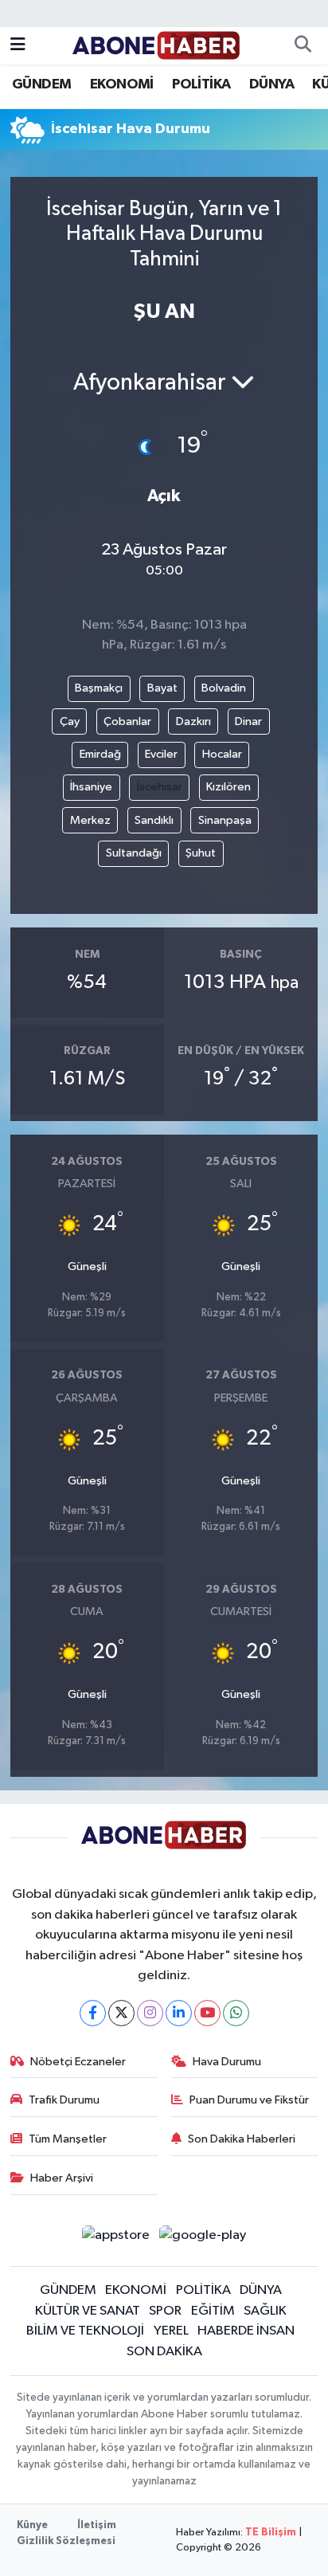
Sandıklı (154, 820)
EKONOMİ (122, 84)
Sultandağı (134, 853)
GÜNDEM (41, 84)
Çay (70, 721)
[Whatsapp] (236, 2013)
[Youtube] (207, 2013)
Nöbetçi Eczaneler (78, 2062)
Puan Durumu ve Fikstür (249, 2100)
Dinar (248, 721)
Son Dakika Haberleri (242, 2139)
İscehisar (160, 787)
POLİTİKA (201, 84)
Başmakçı (99, 688)
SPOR (165, 2311)
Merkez (90, 820)
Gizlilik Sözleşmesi (66, 2541)
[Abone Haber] (156, 45)
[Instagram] (150, 2013)
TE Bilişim (271, 2533)
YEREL (171, 2331)
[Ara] (303, 46)
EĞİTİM (213, 2311)
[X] (121, 2013)
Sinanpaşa (225, 820)
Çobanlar (127, 721)
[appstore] (115, 2239)
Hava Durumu (227, 2062)
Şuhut (201, 853)
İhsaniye (91, 787)
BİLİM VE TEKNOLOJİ (85, 2331)
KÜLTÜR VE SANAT (88, 2311)
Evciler (161, 754)
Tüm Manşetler (68, 2139)
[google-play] (203, 2239)
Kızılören (228, 787)
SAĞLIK (265, 2311)
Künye (32, 2525)
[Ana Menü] (18, 46)
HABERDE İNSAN (246, 2331)
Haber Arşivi (62, 2178)
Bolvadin (224, 688)
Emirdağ (100, 754)
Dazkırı (193, 721)
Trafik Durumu (64, 2100)
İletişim (97, 2525)
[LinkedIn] (179, 2013)
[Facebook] (93, 2013)
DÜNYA (271, 84)
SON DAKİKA (164, 2352)
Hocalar (222, 754)
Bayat (162, 688)
